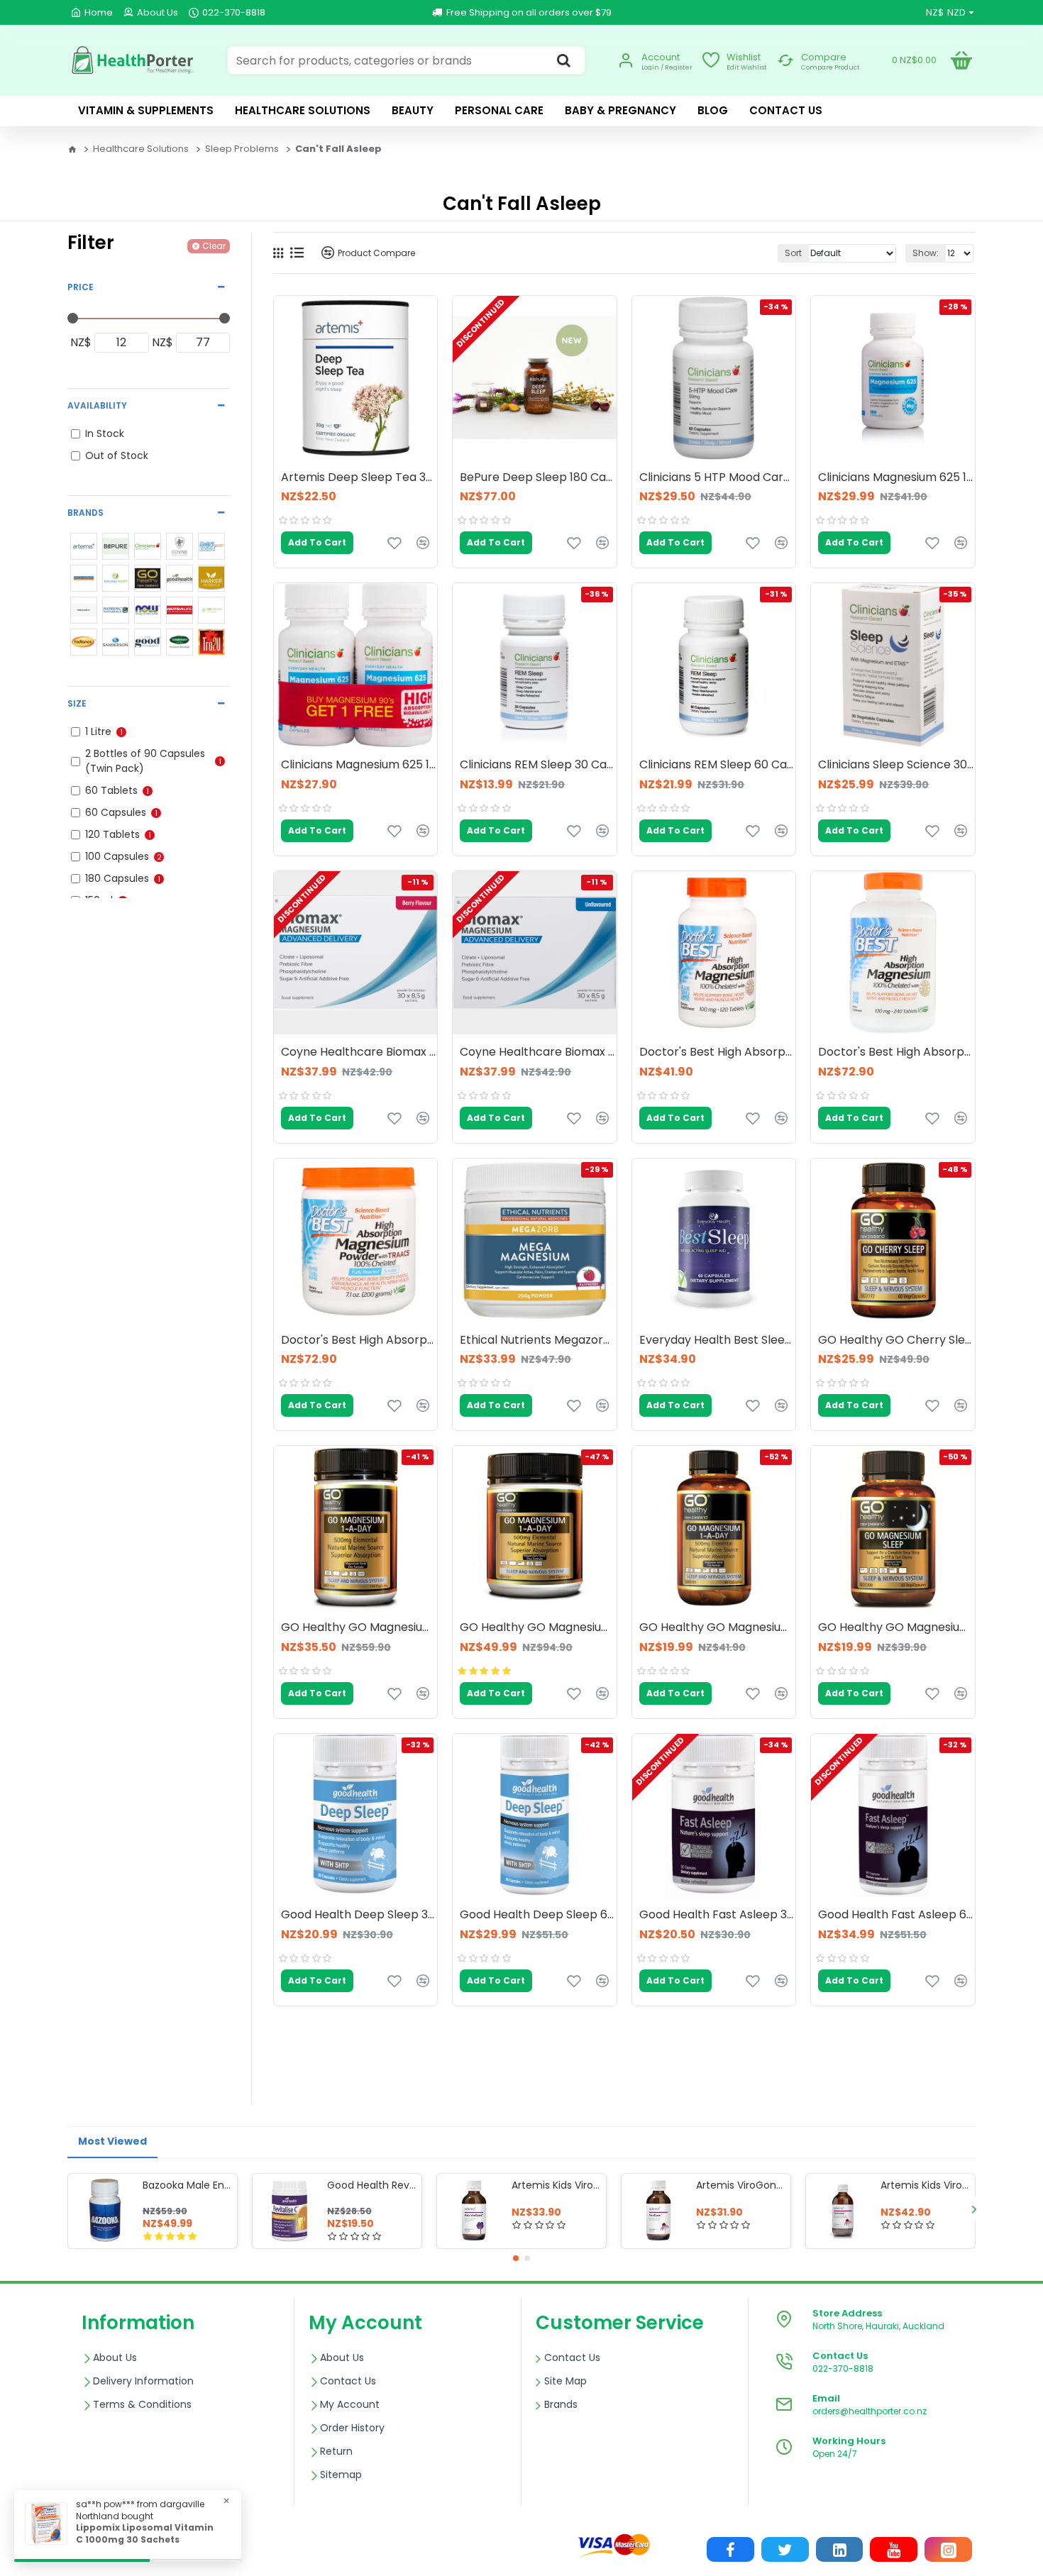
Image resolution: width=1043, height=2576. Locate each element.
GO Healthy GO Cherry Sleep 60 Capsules (896, 1340)
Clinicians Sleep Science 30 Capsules (896, 765)
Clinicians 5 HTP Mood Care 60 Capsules (717, 478)
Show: (926, 253)
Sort (793, 253)
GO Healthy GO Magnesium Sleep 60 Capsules (896, 1628)
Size (77, 703)
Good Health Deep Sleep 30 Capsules (359, 1915)
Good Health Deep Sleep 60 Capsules (538, 1915)
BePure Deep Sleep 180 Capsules (538, 478)
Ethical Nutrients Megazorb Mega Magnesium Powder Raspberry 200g (538, 1340)
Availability (97, 405)
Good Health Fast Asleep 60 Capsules (896, 1915)
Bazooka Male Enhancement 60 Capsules (187, 2185)
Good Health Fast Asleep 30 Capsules (717, 1915)
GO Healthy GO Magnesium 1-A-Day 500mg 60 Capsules (717, 1628)
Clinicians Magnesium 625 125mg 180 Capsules (896, 478)
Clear (214, 246)
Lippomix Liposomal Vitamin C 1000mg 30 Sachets (145, 2534)
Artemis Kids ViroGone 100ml (556, 2185)
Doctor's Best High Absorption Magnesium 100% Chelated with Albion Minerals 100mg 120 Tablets (717, 1052)
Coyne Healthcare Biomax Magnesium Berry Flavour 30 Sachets (359, 1052)
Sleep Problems (242, 149)
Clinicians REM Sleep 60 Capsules (717, 765)
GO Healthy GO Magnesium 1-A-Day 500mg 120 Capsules (359, 1628)
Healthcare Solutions (141, 149)
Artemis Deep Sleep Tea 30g (359, 478)
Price (81, 287)
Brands (85, 513)
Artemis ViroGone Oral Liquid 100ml (741, 2185)
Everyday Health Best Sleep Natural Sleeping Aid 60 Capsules (717, 1340)
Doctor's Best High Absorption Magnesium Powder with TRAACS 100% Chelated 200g (359, 1340)
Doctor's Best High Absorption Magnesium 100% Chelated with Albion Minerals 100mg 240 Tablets (896, 1052)
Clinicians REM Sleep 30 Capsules (538, 765)
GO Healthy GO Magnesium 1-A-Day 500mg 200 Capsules (538, 1628)
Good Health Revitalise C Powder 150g (372, 2185)
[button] (69, 2209)
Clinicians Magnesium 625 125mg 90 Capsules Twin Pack (359, 765)
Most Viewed (112, 2141)
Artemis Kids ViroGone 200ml (925, 2185)
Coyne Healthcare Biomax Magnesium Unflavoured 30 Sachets (538, 1052)
